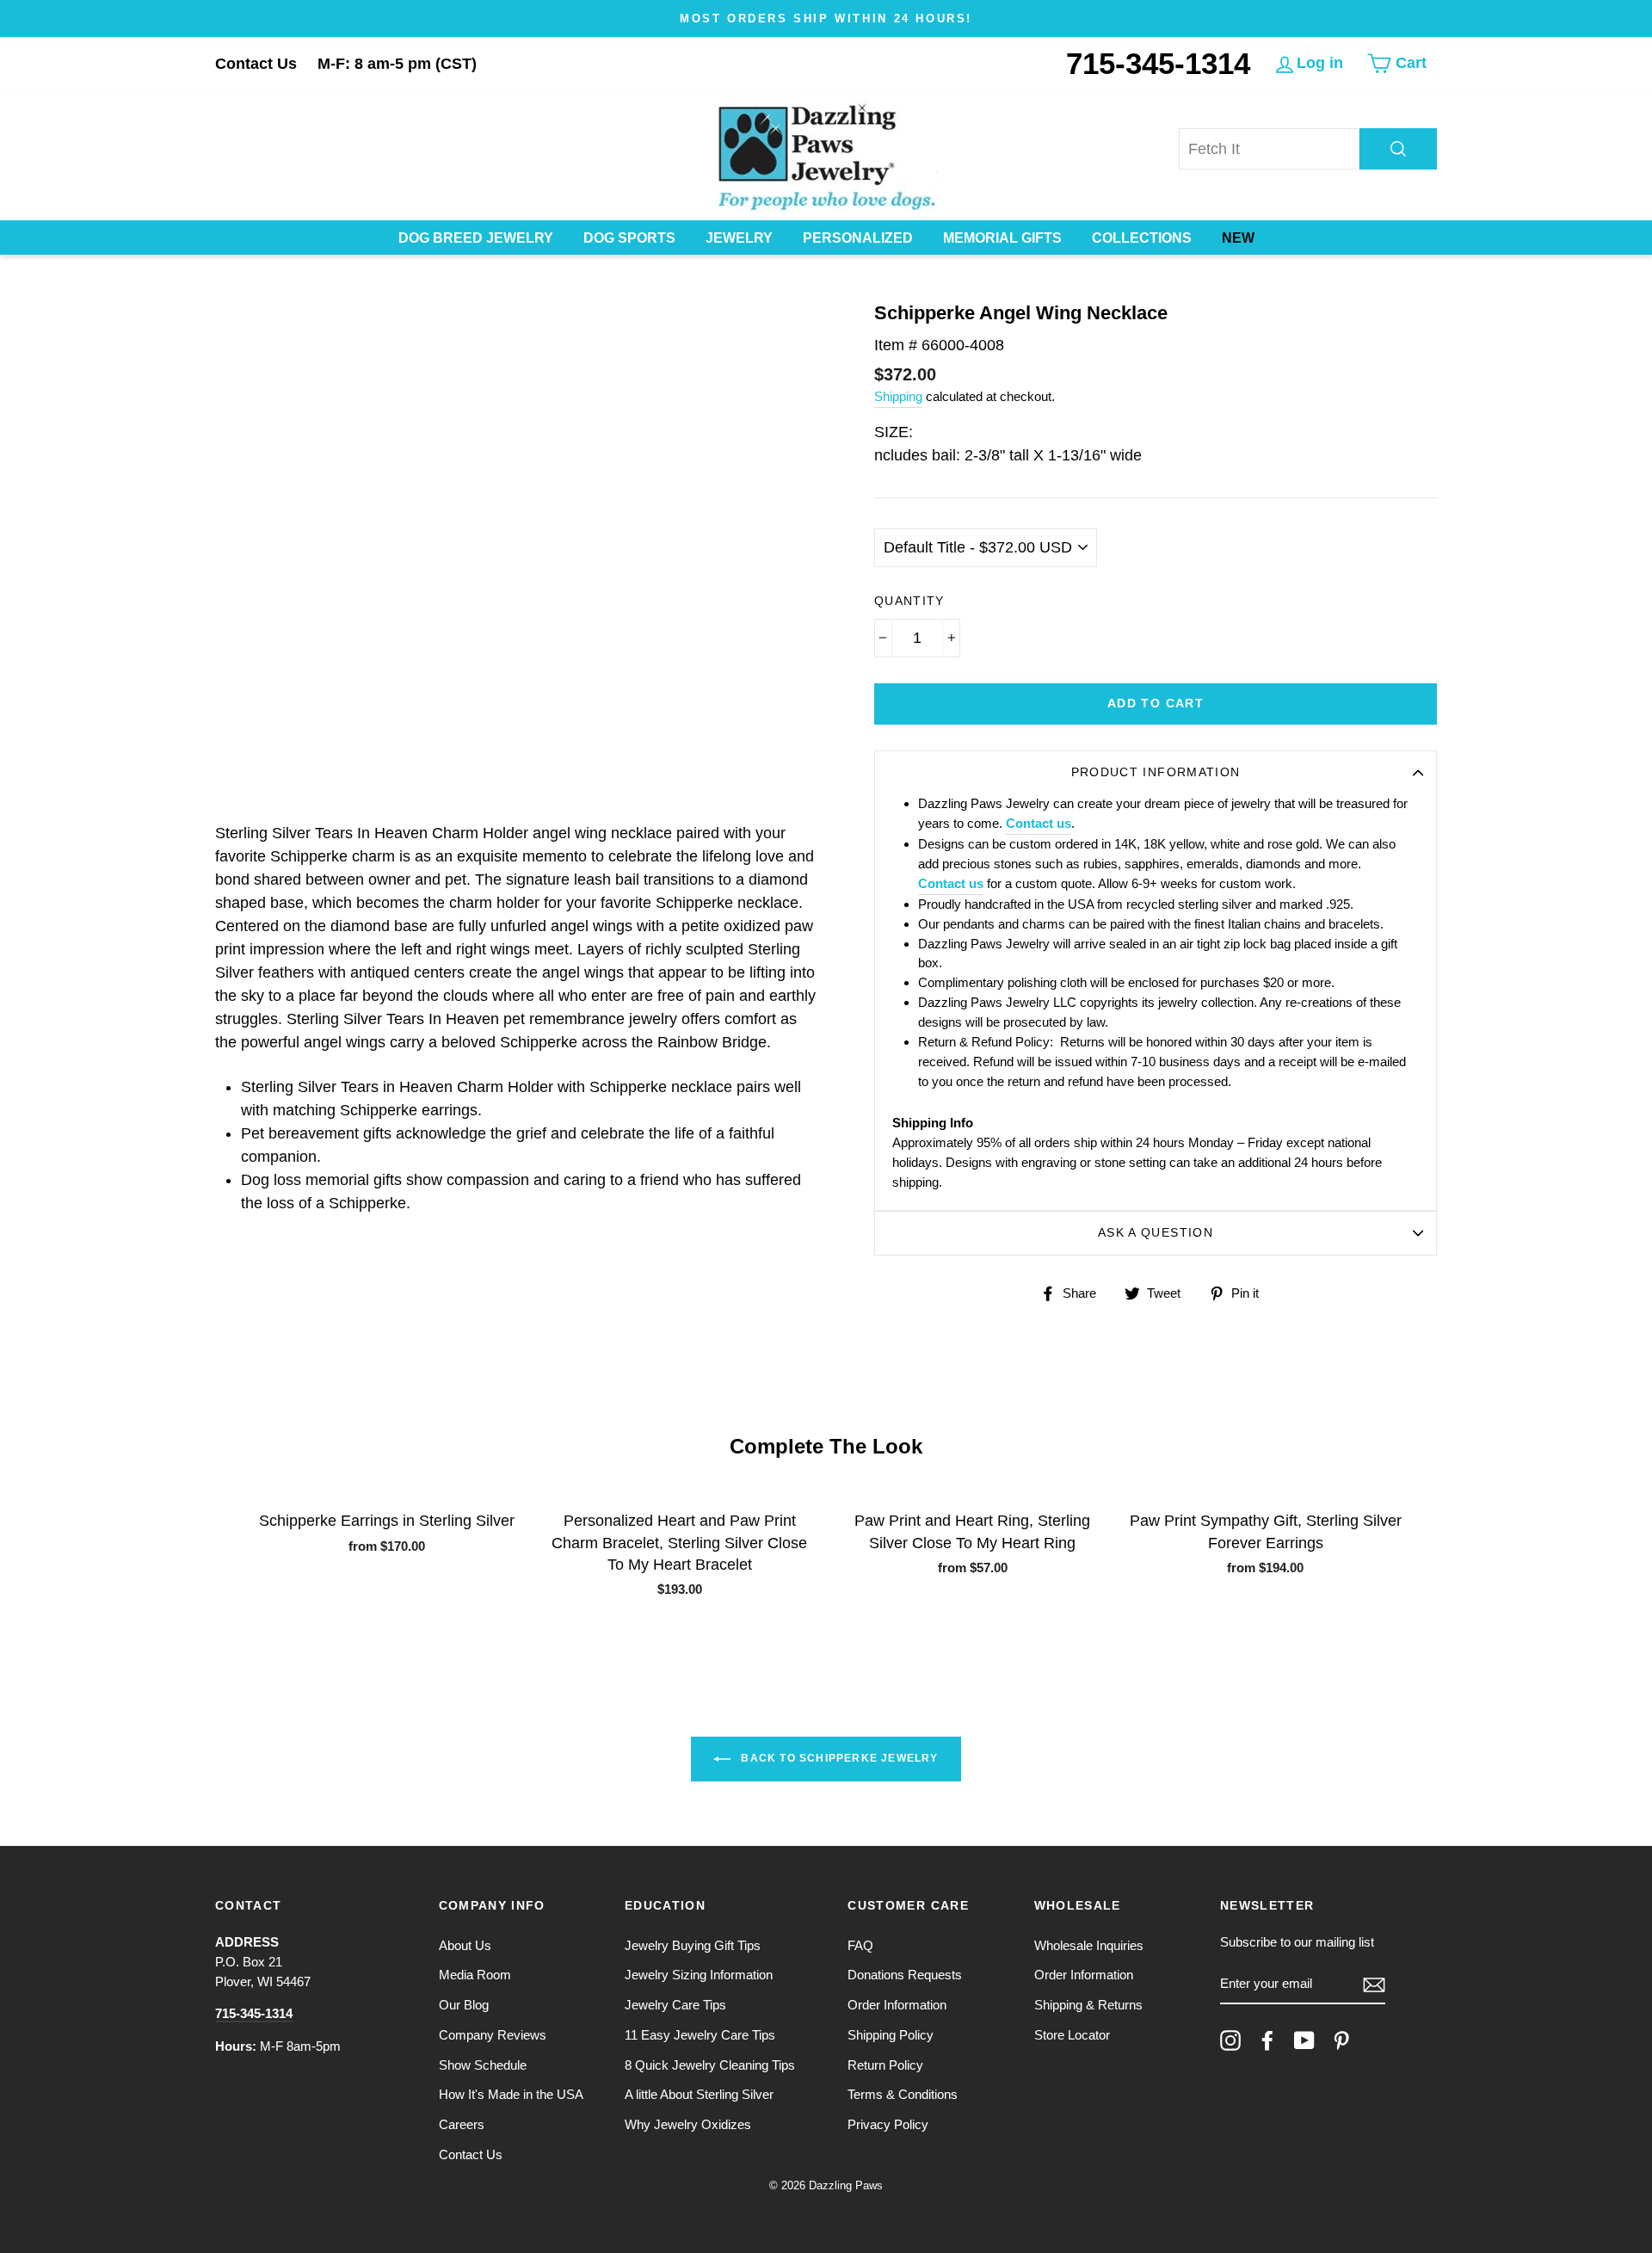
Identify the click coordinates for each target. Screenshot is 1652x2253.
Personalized (858, 238)
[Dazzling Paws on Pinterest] (1341, 2040)
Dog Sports (629, 238)
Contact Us (256, 64)
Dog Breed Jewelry (476, 238)
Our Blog (464, 2005)
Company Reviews (493, 2035)
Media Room (475, 1975)
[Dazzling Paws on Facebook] (1267, 2040)
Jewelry (739, 238)
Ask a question (1156, 1233)
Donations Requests (905, 1975)
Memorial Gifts (1002, 238)
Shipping (898, 396)
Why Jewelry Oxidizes (688, 2124)
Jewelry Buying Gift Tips (693, 1945)
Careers (462, 2124)
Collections (1142, 238)
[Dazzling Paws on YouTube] (1304, 2040)
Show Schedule (483, 2065)
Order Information (897, 2005)
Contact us (1039, 823)
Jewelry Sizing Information (699, 1975)
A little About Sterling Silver (699, 2094)
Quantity (909, 601)
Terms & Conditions (903, 2094)
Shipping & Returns (1088, 2005)
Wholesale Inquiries (1089, 1945)
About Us (465, 1945)
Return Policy (885, 2065)
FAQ (860, 1945)
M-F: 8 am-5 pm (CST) (397, 64)
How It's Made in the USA (511, 2094)
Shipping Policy (891, 2035)
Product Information (1156, 772)
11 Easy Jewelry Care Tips (700, 2035)
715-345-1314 (1158, 63)
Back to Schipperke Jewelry (838, 1759)
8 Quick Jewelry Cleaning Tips (710, 2065)
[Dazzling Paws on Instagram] (1230, 2040)
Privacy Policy (888, 2124)
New (1238, 238)
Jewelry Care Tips (675, 2005)
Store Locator (1072, 2035)
